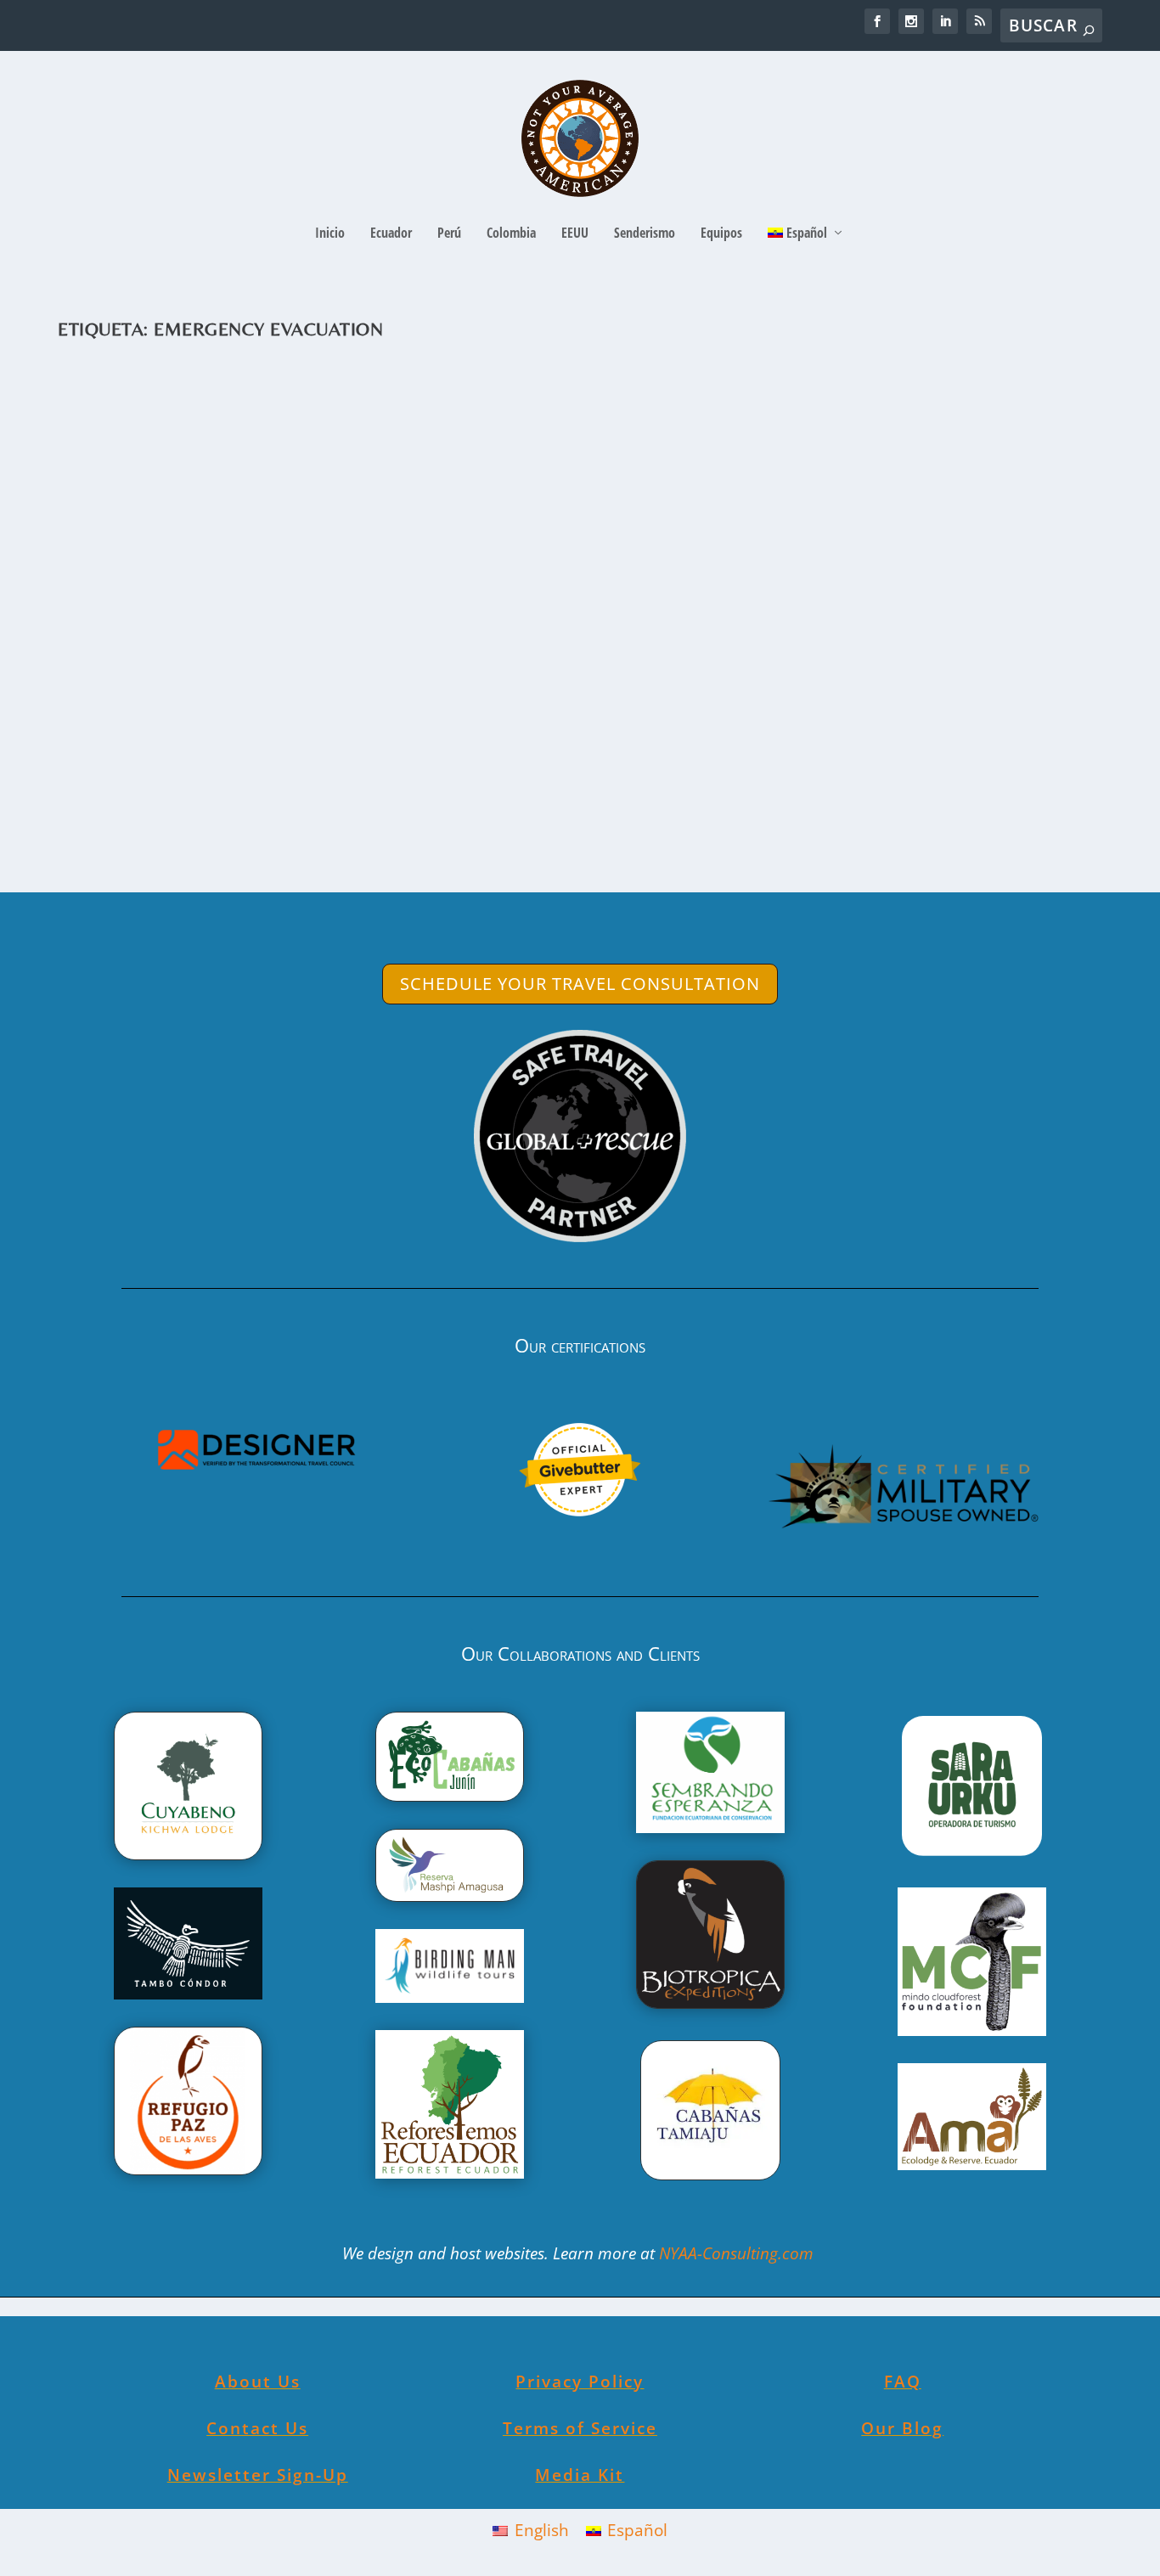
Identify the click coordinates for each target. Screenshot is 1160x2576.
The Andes (333, 745)
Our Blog (902, 2428)
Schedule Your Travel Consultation (580, 984)
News (290, 745)
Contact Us (257, 2428)
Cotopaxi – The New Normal (213, 719)
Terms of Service (580, 2428)
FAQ (903, 2382)
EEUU (575, 234)
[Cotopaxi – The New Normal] (567, 524)
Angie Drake (123, 745)
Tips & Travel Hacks (410, 745)
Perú (449, 234)
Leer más (127, 814)
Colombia (511, 234)
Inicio (330, 234)
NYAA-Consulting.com (738, 2253)
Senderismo (645, 234)
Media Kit (580, 2475)
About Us (258, 2382)
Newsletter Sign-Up (258, 2475)
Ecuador (391, 234)
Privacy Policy (580, 2382)
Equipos (721, 234)
